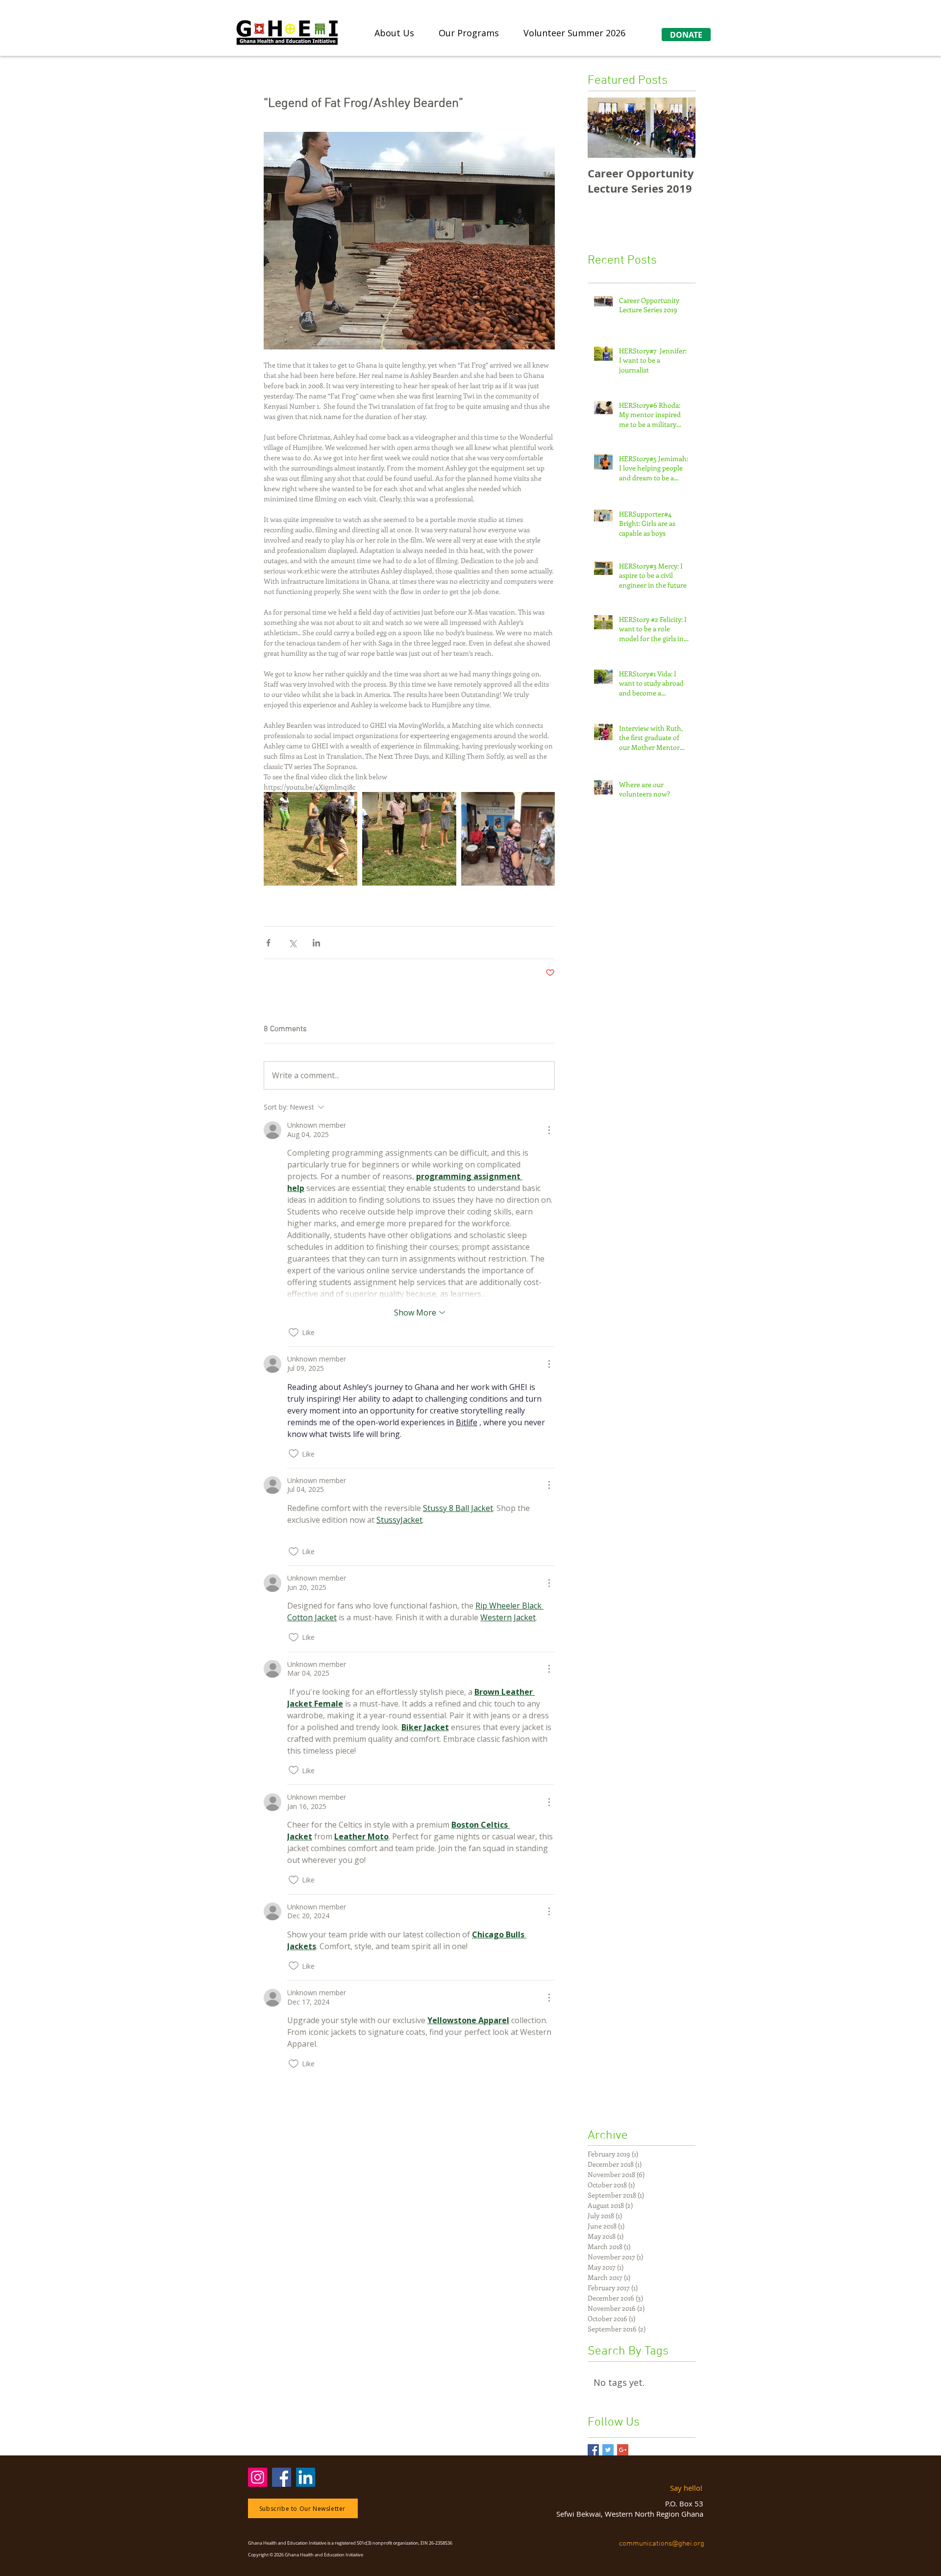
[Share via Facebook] (268, 943)
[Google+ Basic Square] (623, 2450)
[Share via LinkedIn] (316, 943)
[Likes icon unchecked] (294, 1333)
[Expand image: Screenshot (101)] (409, 839)
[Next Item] (680, 128)
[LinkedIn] (306, 2477)
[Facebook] (282, 2477)
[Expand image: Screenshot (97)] (310, 839)
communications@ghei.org (663, 2544)
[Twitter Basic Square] (608, 2450)
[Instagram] (258, 2477)
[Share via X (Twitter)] (292, 943)
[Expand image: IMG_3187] (508, 839)
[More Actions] (549, 1130)
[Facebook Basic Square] (593, 2450)
